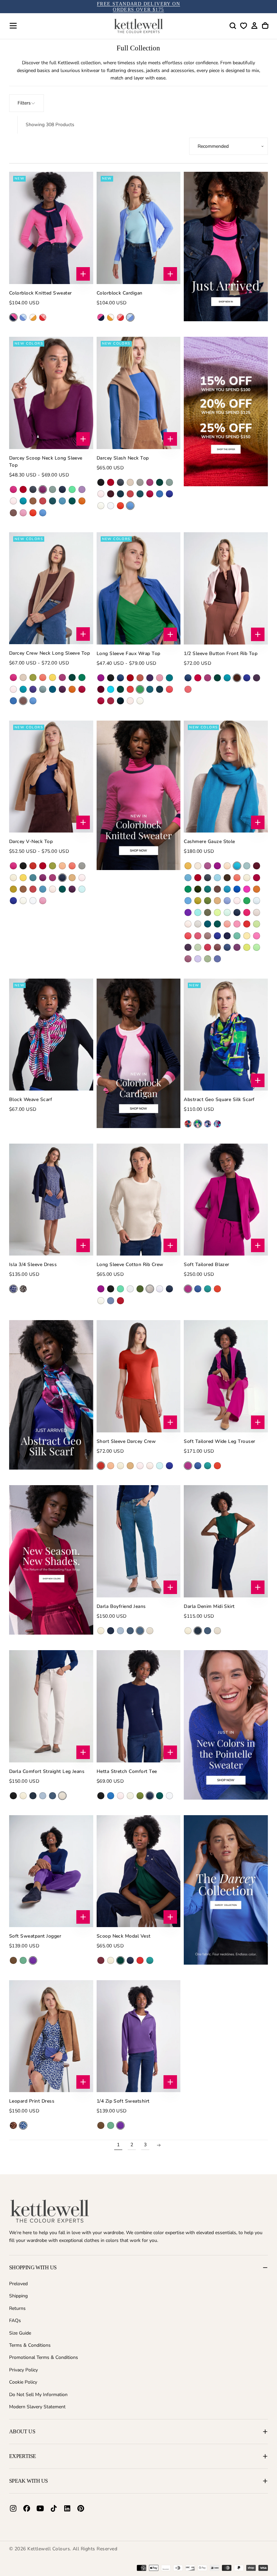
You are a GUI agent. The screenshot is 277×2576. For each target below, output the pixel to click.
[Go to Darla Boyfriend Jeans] (139, 1541)
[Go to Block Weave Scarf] (51, 1035)
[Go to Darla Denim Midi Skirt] (226, 1541)
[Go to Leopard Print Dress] (51, 2036)
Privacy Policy (23, 2370)
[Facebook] (27, 2508)
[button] (13, 26)
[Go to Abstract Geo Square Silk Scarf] (226, 1035)
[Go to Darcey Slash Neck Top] (139, 393)
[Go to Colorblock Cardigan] (139, 228)
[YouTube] (40, 2508)
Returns (17, 2308)
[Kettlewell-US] (50, 2211)
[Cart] (265, 26)
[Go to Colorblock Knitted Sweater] (51, 228)
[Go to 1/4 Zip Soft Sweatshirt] (139, 2036)
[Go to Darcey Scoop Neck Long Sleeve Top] (51, 393)
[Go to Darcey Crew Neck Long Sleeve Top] (51, 588)
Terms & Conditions (30, 2345)
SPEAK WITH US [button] (29, 2481)
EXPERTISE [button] (22, 2456)
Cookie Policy (23, 2382)
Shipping (18, 2296)
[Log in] (254, 26)
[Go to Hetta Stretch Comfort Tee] (139, 1706)
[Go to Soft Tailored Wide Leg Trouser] (226, 1376)
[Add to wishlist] (244, 26)
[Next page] (159, 2145)
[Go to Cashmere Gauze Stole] (226, 777)
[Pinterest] (81, 2508)
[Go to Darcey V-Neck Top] (51, 777)
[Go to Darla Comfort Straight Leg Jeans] (51, 1706)
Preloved (18, 2284)
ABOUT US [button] (22, 2431)
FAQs (15, 2321)
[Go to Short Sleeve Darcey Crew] (139, 1376)
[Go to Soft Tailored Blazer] (226, 1200)
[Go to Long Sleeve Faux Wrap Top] (139, 588)
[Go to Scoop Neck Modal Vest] (139, 1871)
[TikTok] (54, 2508)
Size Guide (20, 2333)
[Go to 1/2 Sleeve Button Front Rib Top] (226, 588)
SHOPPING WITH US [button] (33, 2267)
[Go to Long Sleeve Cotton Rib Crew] (139, 1200)
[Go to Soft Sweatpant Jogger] (51, 1871)
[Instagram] (13, 2508)
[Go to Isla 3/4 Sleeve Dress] (51, 1200)
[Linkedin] (67, 2508)
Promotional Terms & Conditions (44, 2357)
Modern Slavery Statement (37, 2407)
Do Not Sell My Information (38, 2395)
